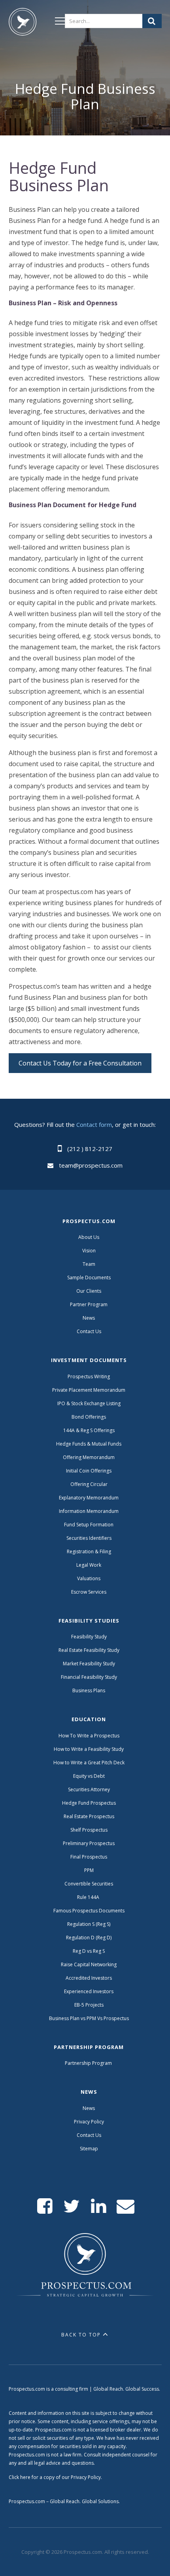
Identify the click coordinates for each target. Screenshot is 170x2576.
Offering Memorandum (89, 1457)
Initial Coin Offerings (89, 1471)
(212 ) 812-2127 (90, 1149)
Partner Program (89, 1304)
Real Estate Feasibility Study (89, 1650)
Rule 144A (89, 1897)
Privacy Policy (89, 2122)
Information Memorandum (89, 1511)
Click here (20, 2477)
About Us (89, 1237)
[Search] (152, 21)
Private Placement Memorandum (89, 1390)
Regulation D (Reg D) (89, 1938)
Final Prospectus (89, 1857)
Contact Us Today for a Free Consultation (80, 1063)
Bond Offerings (89, 1417)
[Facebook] (45, 2206)
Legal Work (89, 1565)
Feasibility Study (89, 1637)
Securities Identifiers (89, 1538)
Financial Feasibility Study (89, 1677)
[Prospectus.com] (23, 23)
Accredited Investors (89, 1978)
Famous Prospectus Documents (89, 1911)
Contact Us (89, 1331)
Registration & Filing (89, 1551)
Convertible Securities (89, 1884)
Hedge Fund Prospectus (89, 1803)
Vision (89, 1251)
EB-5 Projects (89, 2005)
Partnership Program (89, 2063)
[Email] (126, 2206)
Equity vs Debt (89, 1776)
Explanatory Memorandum (89, 1498)
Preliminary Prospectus (89, 1843)
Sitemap (89, 2149)
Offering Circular (89, 1484)
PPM (89, 1870)
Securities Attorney (89, 1789)
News (89, 1318)
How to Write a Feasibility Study (89, 1749)
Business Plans (89, 1690)
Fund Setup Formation (89, 1525)
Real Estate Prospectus (89, 1816)
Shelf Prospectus (89, 1830)
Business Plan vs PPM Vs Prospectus (89, 2018)
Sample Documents (89, 1278)
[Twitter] (72, 2206)
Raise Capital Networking (89, 1964)
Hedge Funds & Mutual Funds (89, 1444)
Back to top (81, 2335)
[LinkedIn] (99, 2206)
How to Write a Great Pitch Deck (89, 1763)
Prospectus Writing (89, 1376)
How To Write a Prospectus (89, 1736)
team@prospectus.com (91, 1165)
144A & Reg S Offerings (89, 1430)
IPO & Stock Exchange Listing (89, 1403)
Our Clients (89, 1291)
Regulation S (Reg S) (89, 1924)
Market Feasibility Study (89, 1664)
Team (89, 1264)
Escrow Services (89, 1592)
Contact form (94, 1124)
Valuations (89, 1578)
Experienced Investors (89, 1991)
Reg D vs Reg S (89, 1951)
